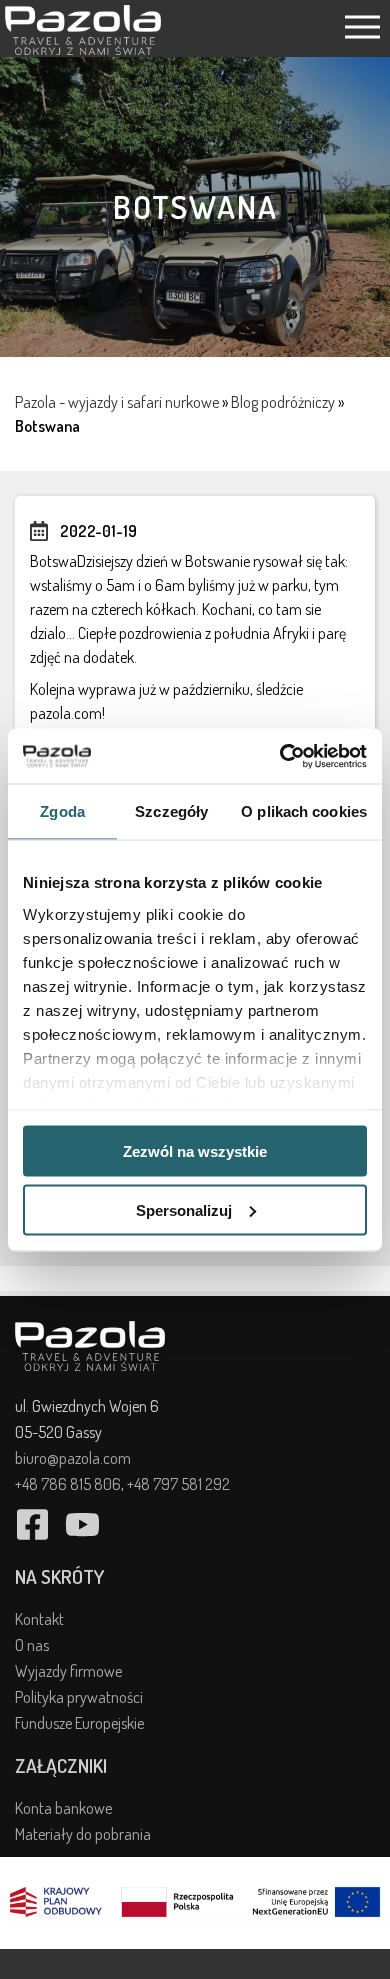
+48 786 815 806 (68, 1484)
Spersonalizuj (184, 1209)
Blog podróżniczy (283, 402)
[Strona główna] (83, 49)
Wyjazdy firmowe (68, 1671)
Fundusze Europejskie (79, 1723)
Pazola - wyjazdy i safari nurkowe (117, 402)
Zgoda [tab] (62, 811)
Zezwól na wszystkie (195, 1151)
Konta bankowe (63, 1808)
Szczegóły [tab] (171, 811)
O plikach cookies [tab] (304, 811)
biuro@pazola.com (73, 1458)
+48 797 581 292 (178, 1484)
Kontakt (39, 1619)
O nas (32, 1645)
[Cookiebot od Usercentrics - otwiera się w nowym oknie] (280, 756)
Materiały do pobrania (83, 1834)
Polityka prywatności (79, 1697)
